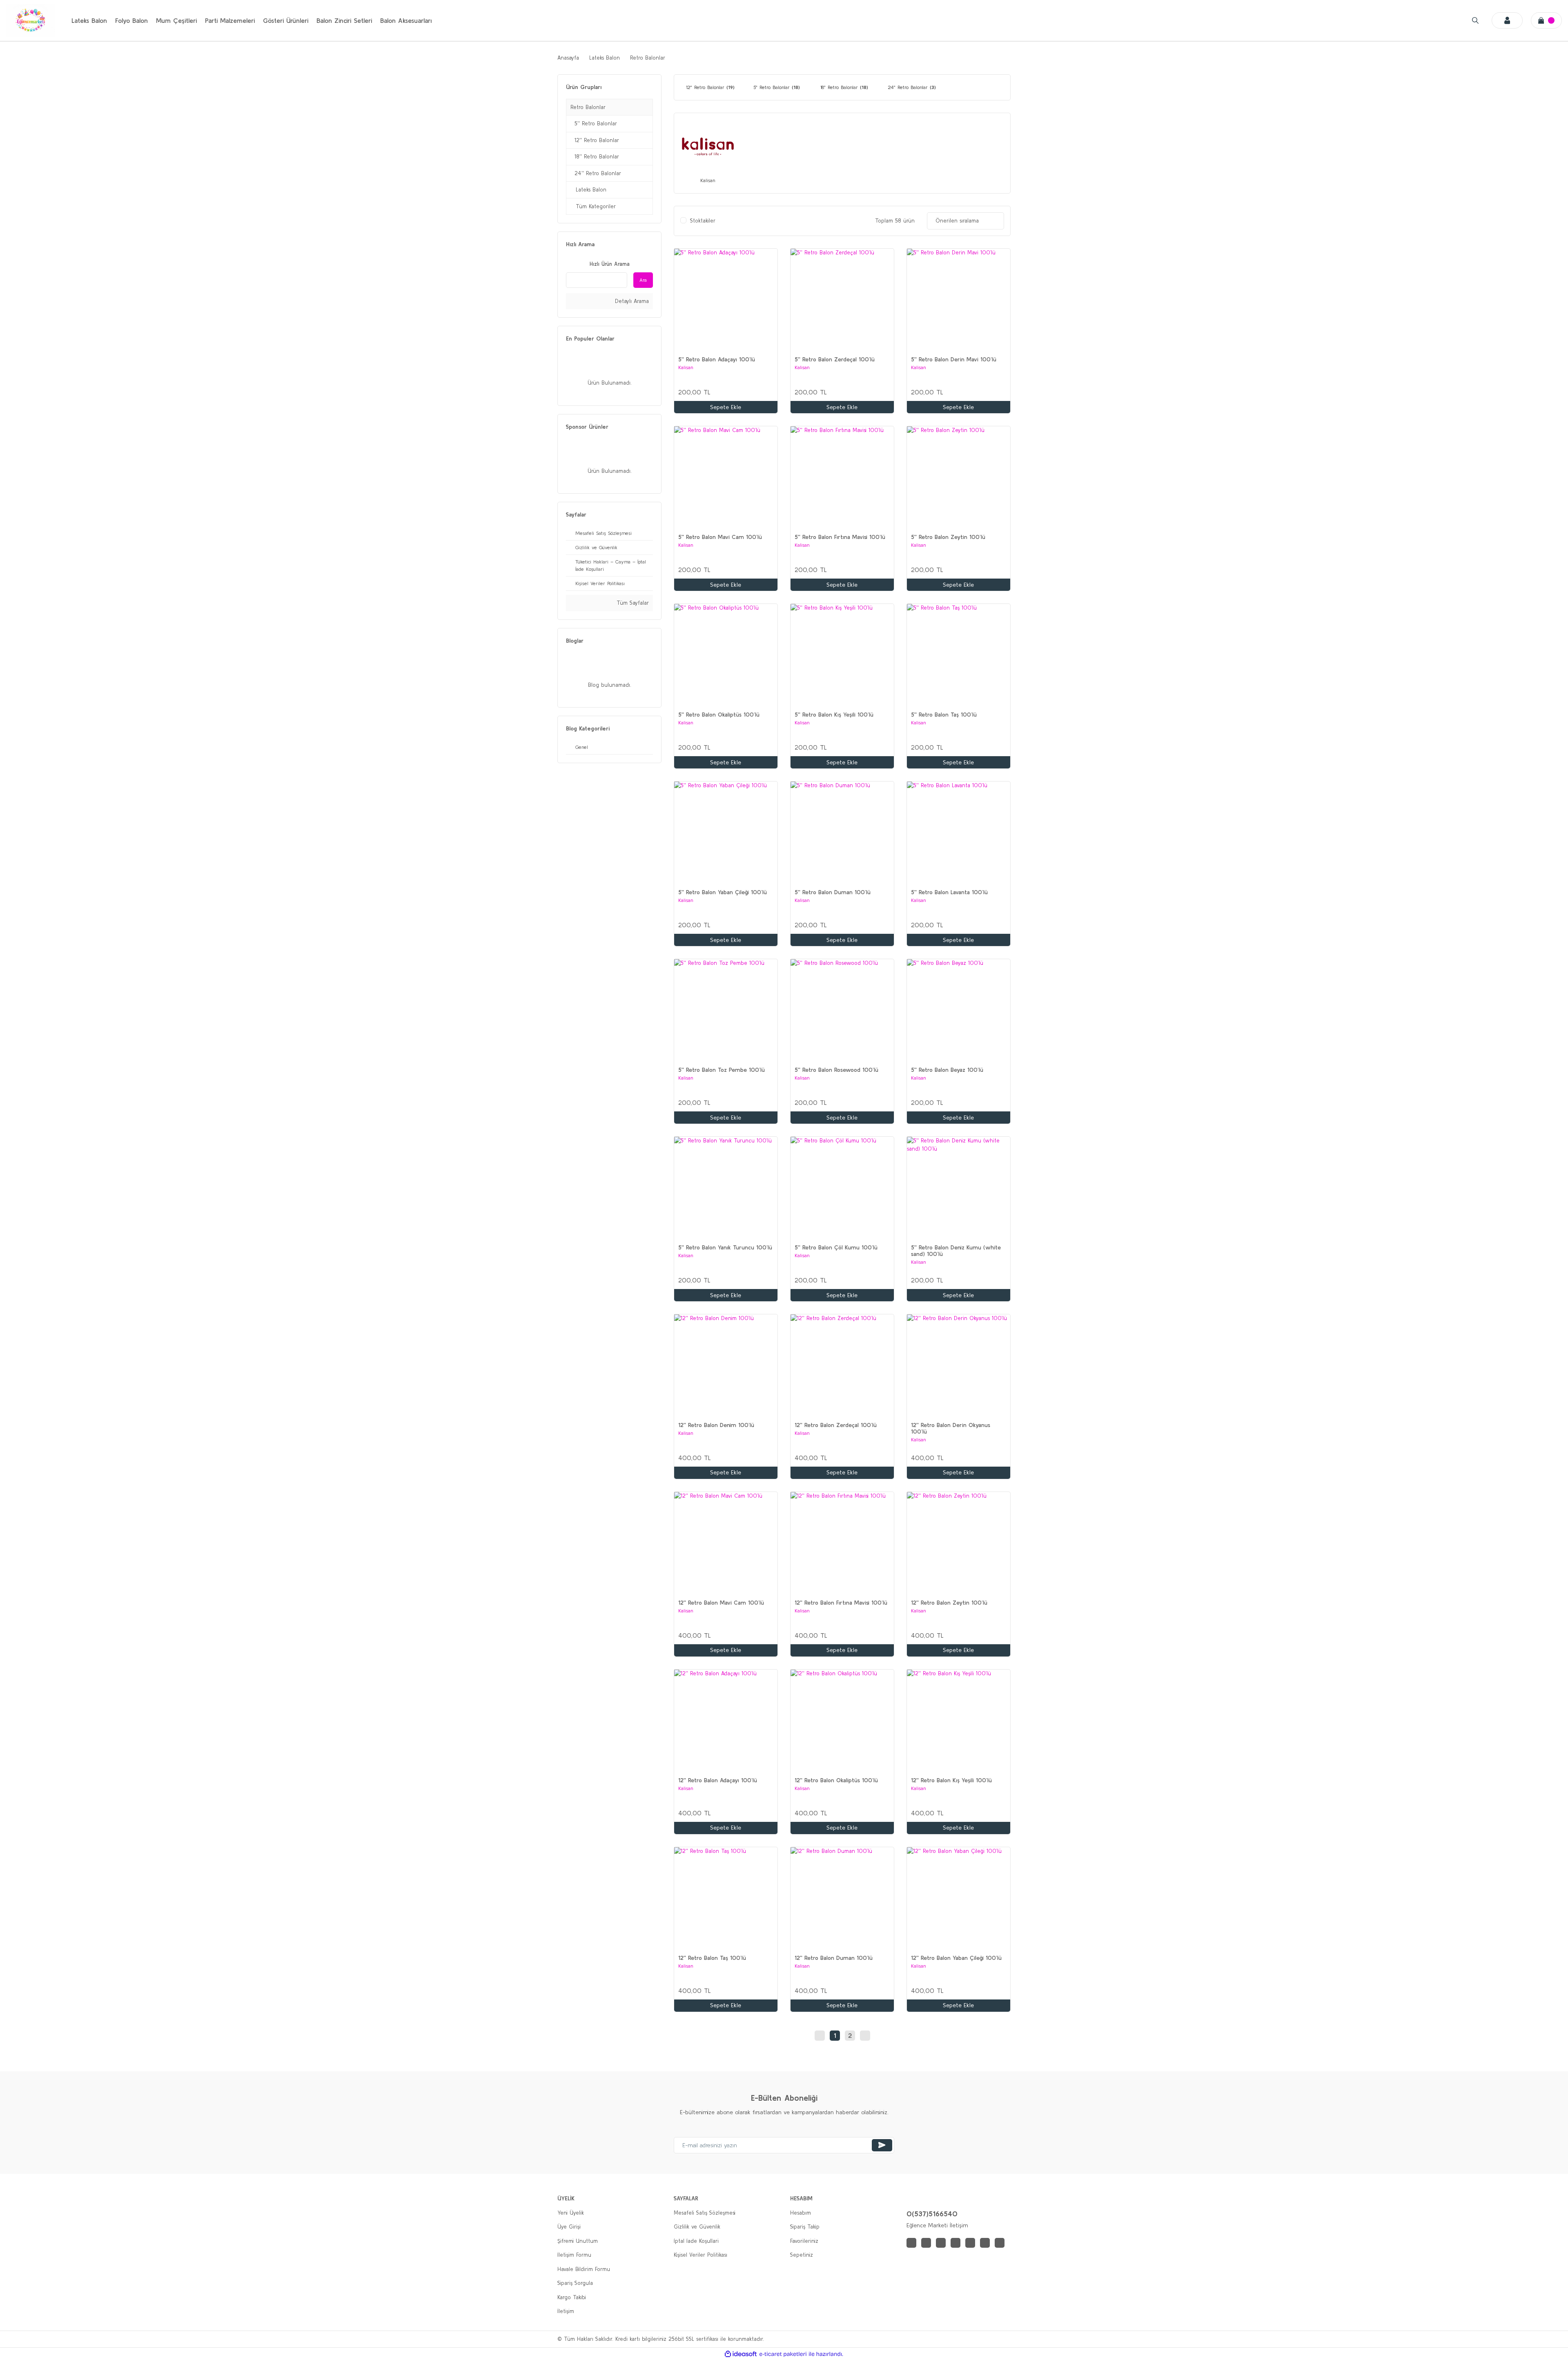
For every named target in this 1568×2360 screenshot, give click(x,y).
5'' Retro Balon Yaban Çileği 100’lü (723, 892)
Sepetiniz (802, 2255)
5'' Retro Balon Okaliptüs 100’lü (719, 715)
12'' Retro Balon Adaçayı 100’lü (718, 1780)
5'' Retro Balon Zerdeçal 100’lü (835, 359)
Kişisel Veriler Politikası (700, 2255)
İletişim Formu (574, 2255)
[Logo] (31, 20)
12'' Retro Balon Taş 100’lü (712, 1958)
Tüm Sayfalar (632, 603)
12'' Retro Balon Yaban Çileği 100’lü (956, 1958)
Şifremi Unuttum (578, 2241)
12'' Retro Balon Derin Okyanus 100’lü (951, 1428)
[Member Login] (1507, 20)
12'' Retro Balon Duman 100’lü (834, 1958)
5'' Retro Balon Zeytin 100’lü (948, 537)
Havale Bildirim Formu (584, 2269)
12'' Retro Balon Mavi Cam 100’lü (721, 1603)
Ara (643, 280)
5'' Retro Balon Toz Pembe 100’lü (722, 1070)
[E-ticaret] (783, 2354)
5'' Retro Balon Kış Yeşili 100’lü (834, 715)
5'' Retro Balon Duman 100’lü (833, 892)
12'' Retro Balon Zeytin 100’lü (949, 1603)
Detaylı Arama (631, 301)
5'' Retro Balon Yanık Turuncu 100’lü (725, 1247)
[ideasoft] (741, 2354)
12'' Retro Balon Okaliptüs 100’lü (836, 1780)
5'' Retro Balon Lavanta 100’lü (949, 892)
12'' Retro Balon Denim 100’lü (716, 1425)
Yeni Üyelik (571, 2213)
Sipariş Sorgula (575, 2283)
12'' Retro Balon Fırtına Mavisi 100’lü (841, 1603)
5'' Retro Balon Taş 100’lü (944, 715)
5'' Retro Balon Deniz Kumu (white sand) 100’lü (956, 1251)
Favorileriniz (804, 2241)
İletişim (566, 2311)
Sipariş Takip (805, 2227)
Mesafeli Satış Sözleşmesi (705, 2213)
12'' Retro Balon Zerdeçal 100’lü (836, 1425)
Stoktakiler (703, 221)
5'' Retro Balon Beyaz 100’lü (947, 1070)
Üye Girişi (569, 2227)
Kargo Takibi (572, 2297)
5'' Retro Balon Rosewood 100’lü (836, 1070)
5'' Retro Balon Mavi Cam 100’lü (720, 537)
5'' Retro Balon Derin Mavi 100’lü (954, 359)
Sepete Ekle (726, 407)
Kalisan (686, 367)
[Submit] (882, 2145)
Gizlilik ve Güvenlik (697, 2227)
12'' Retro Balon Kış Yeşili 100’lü (951, 1780)
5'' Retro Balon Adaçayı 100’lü (717, 359)
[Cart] (1546, 20)
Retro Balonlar (648, 58)
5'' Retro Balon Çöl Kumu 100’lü (836, 1247)
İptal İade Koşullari (696, 2241)
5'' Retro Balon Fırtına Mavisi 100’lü (840, 537)
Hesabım (801, 2213)
